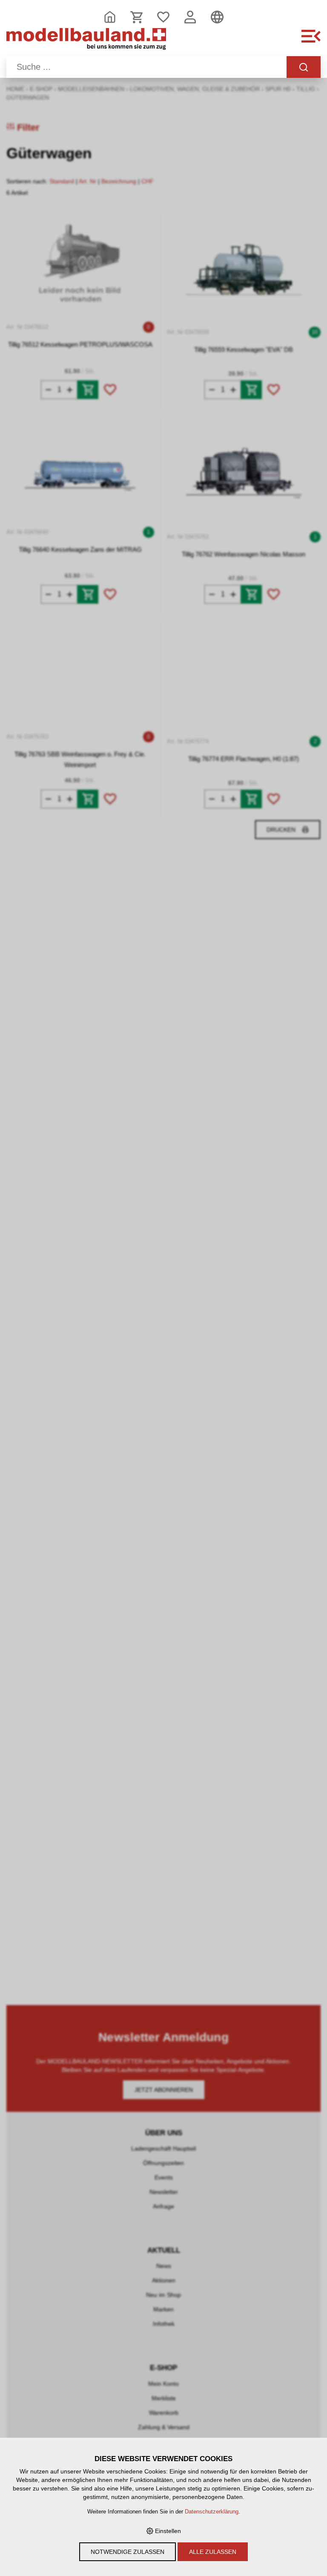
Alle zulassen (213, 2552)
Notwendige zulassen (128, 2552)
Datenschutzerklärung (212, 2512)
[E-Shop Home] (86, 41)
